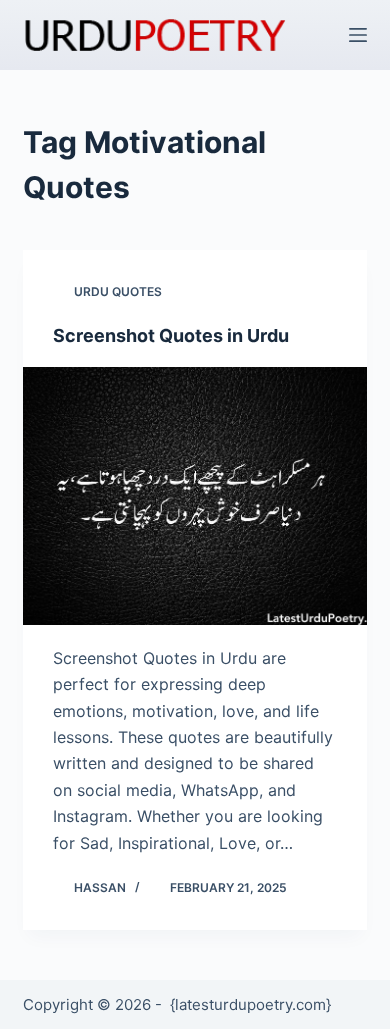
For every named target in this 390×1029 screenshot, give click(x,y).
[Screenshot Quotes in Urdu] (194, 495)
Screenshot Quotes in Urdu (171, 335)
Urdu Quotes (118, 291)
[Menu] (358, 35)
